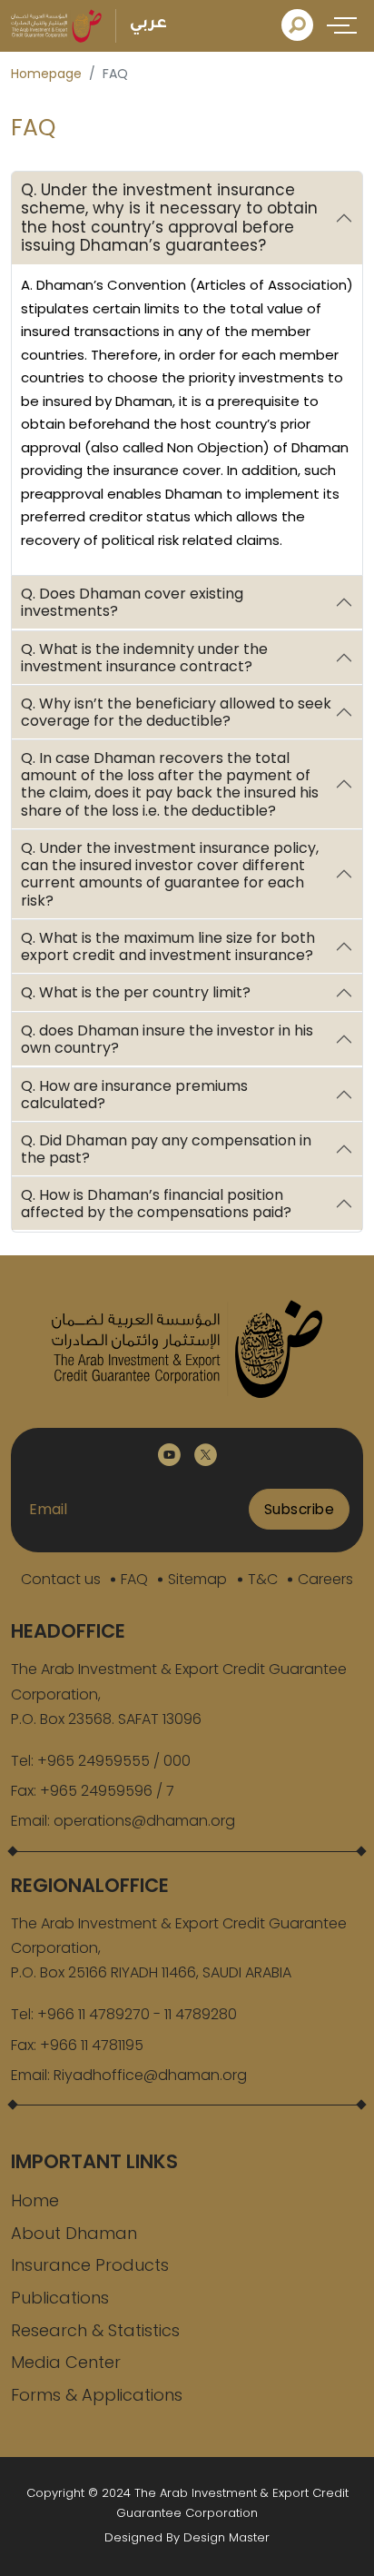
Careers (325, 1579)
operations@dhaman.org (144, 1821)
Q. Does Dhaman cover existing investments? (132, 602)
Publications (60, 2298)
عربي (148, 25)
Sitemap (197, 1579)
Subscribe (300, 1509)
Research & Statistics (95, 2330)
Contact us (61, 1579)
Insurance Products (90, 2265)
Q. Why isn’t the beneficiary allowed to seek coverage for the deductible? (176, 712)
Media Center (66, 2362)
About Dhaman (74, 2233)
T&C (263, 1579)
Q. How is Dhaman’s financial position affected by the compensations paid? (156, 1204)
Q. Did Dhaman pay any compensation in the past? (166, 1149)
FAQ (134, 1579)
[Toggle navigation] (345, 25)
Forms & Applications (97, 2395)
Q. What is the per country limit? (136, 993)
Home (35, 2200)
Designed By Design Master (187, 2537)
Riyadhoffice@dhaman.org (150, 2075)
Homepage (46, 74)
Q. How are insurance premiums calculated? (134, 1095)
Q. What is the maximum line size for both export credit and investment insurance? (168, 946)
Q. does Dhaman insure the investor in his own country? (167, 1039)
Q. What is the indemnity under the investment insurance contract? (144, 658)
